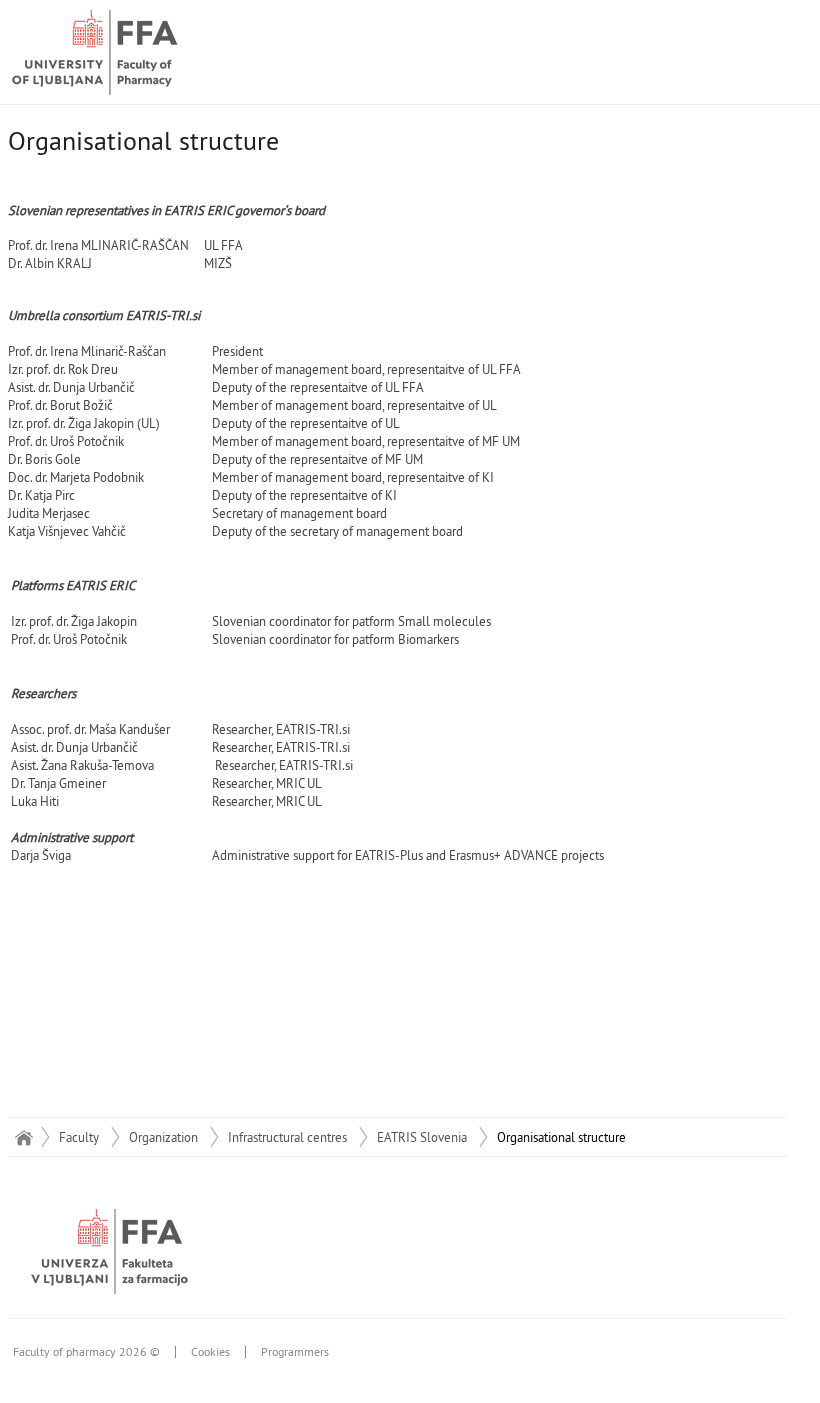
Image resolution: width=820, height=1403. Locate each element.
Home (23, 1137)
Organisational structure (561, 1137)
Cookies (210, 1352)
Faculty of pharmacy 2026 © (86, 1352)
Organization (163, 1137)
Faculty (79, 1137)
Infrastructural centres (287, 1137)
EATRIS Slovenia (422, 1137)
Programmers (295, 1352)
